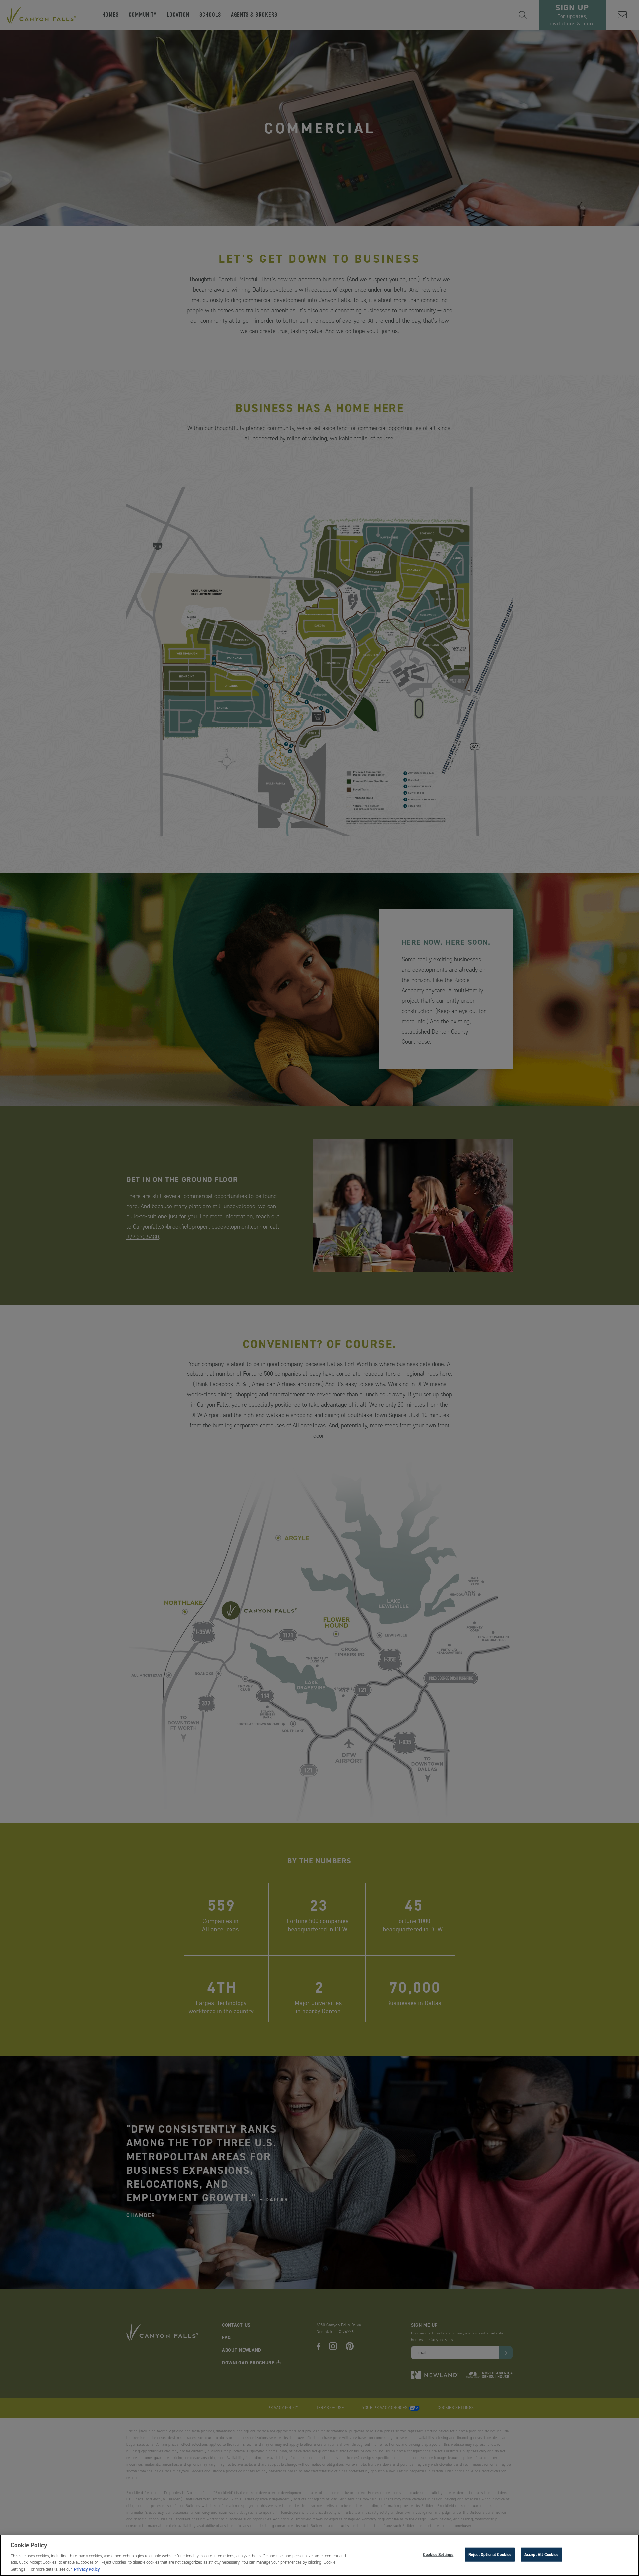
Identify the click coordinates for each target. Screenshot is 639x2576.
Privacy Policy (87, 2569)
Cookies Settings (438, 2554)
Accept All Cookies (541, 2554)
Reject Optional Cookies (490, 2554)
